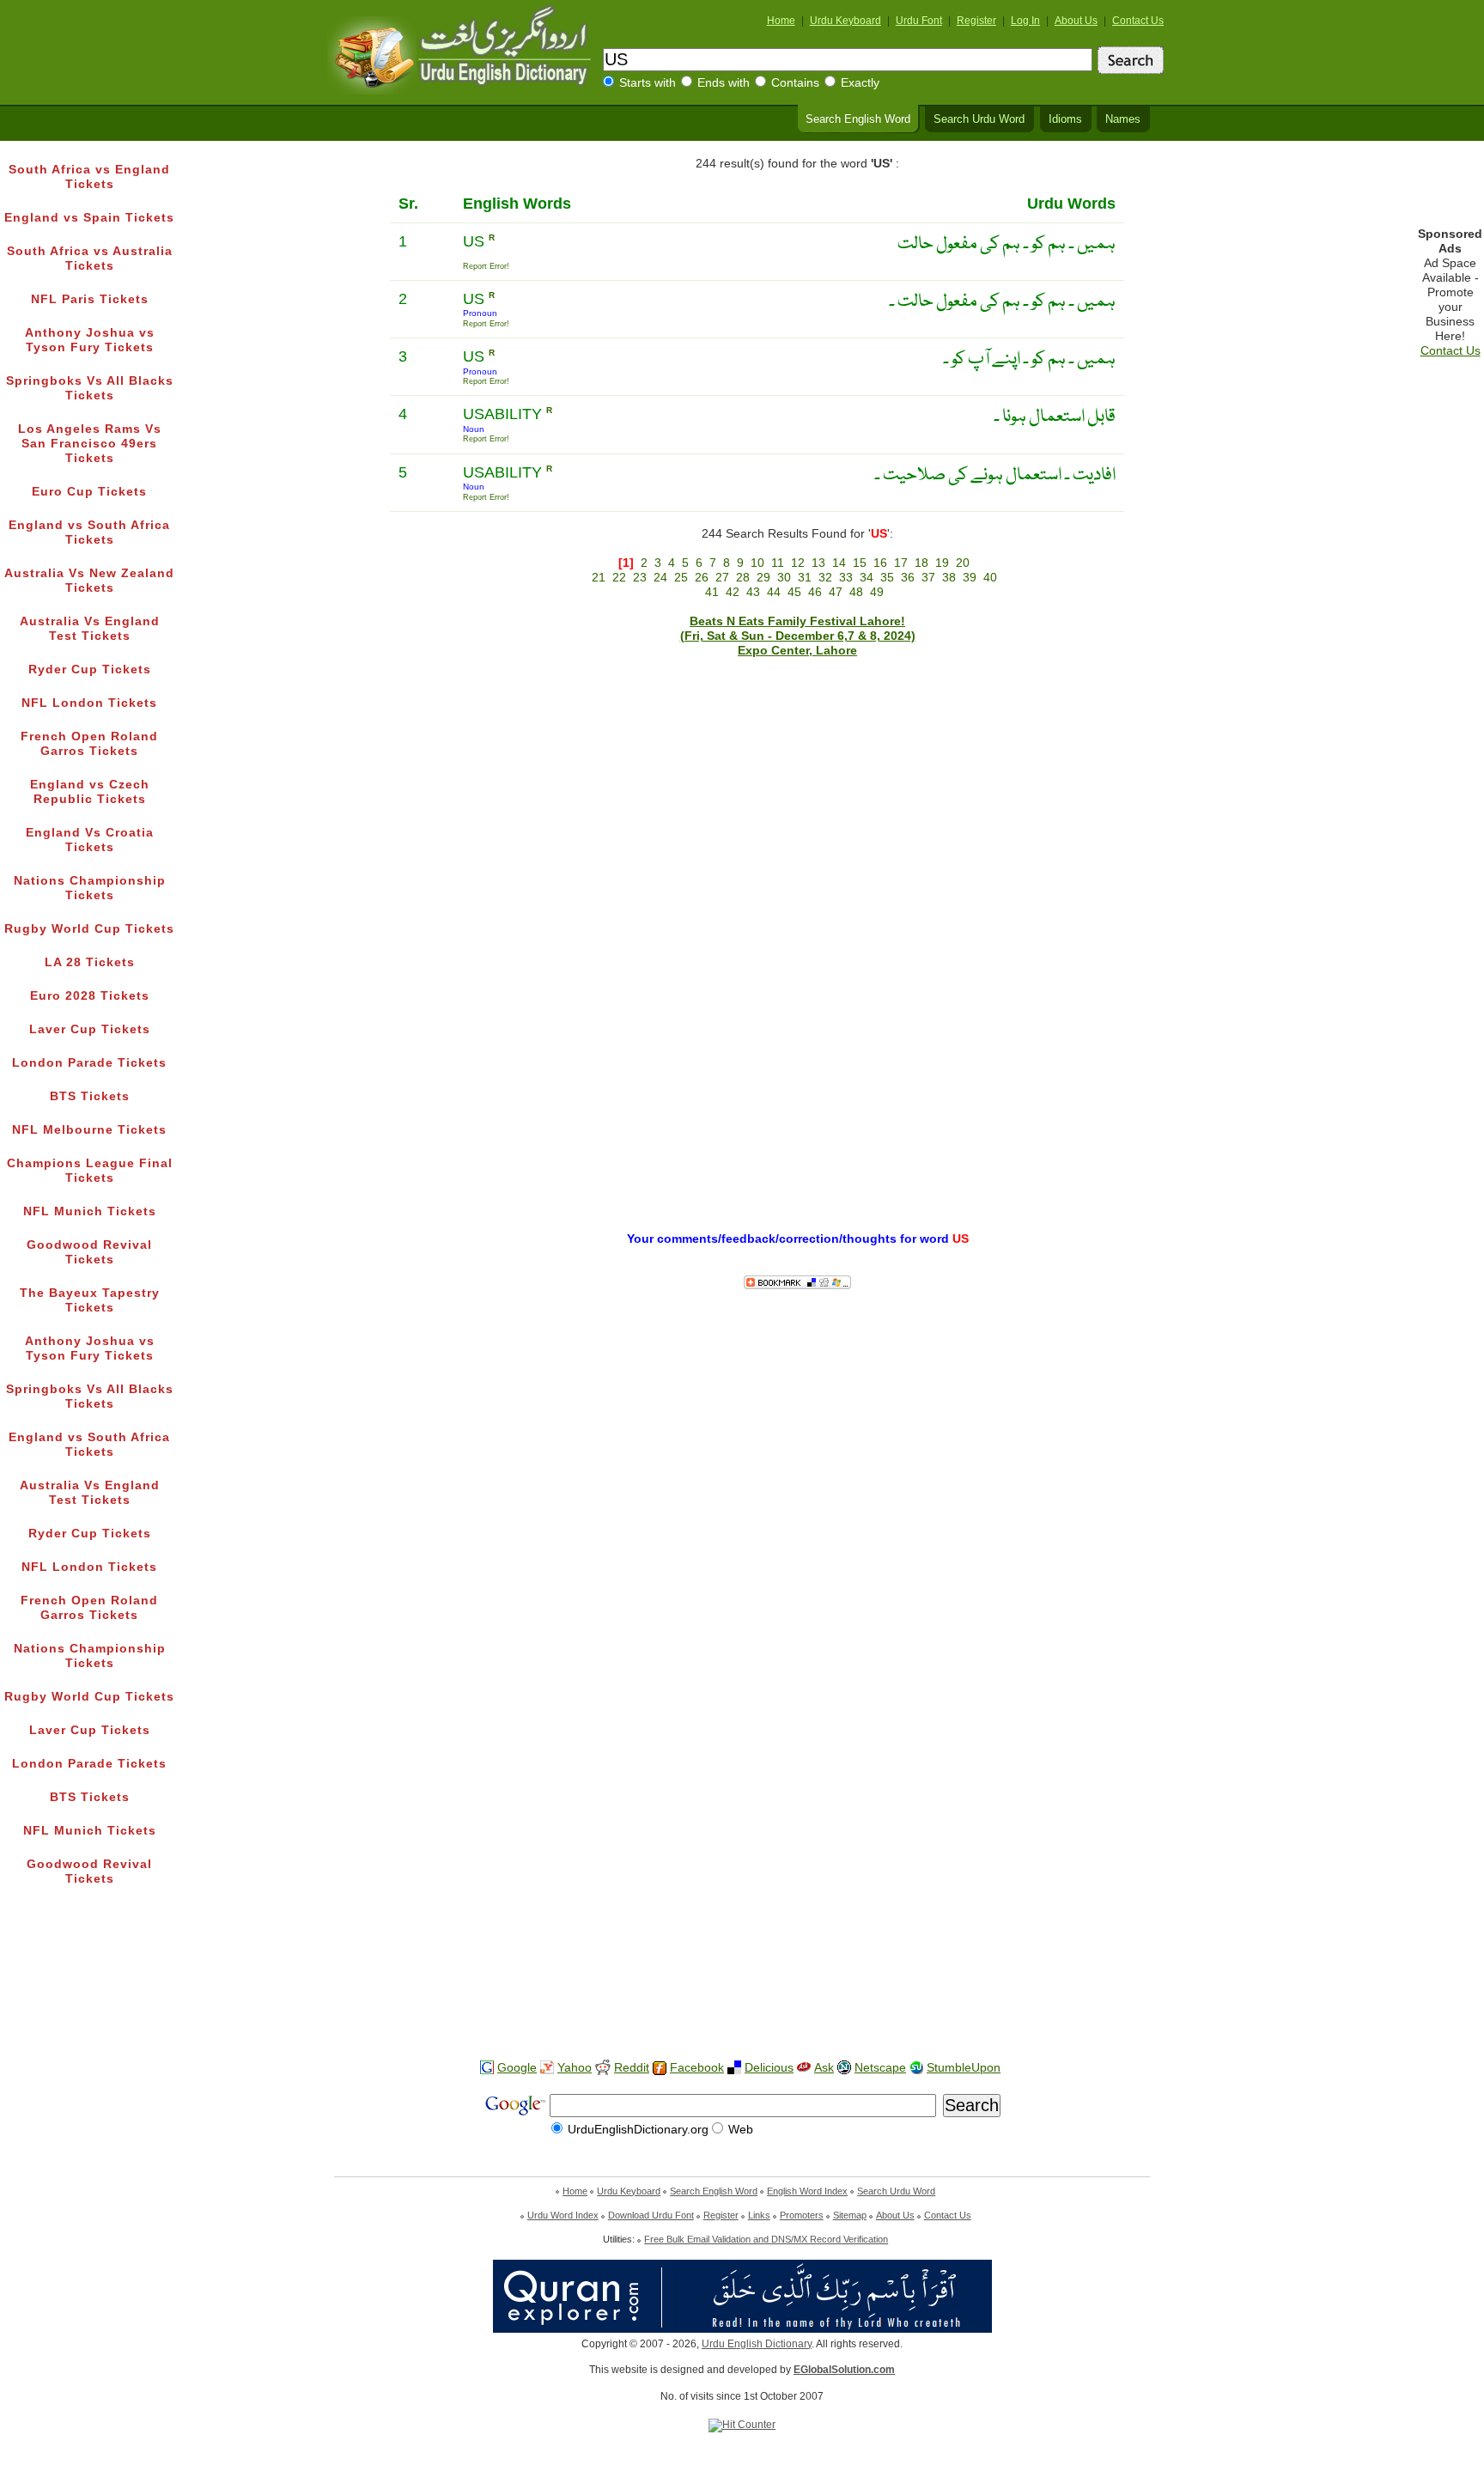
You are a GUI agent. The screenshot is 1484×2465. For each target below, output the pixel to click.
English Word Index (807, 2191)
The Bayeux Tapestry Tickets (90, 1300)
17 (901, 563)
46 (815, 592)
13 (818, 563)
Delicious (769, 2068)
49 (877, 592)
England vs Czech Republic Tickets (90, 792)
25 (681, 578)
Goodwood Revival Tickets (89, 1252)
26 (702, 578)
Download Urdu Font (651, 2215)
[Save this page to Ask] (804, 2068)
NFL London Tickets (89, 703)
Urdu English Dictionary (757, 2344)
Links (759, 2215)
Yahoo (575, 2068)
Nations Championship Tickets (90, 888)
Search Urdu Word (979, 119)
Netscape (880, 2068)
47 (836, 592)
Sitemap (850, 2215)
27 (722, 578)
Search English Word (858, 119)
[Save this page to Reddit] (603, 2069)
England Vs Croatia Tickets (90, 840)
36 (908, 578)
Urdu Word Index (563, 2215)
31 (805, 578)
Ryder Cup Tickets (90, 670)
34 (867, 578)
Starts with (648, 83)
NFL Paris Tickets (90, 299)
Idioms (1065, 119)
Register (976, 21)
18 (921, 563)
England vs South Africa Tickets (89, 533)
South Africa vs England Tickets (89, 177)
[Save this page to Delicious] (734, 2068)
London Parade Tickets (89, 1063)
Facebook (697, 2068)
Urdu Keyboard (845, 21)
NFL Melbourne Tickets (89, 1130)
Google (517, 2068)
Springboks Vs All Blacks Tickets (90, 388)
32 (825, 578)
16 (880, 563)
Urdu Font (919, 21)
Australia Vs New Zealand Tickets (89, 581)
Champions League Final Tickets (90, 1171)
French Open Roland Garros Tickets (89, 744)
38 (949, 578)
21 (599, 578)
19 (942, 563)
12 (798, 563)
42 (733, 592)
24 (660, 578)
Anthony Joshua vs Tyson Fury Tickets (90, 340)
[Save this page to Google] (487, 2068)
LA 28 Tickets (90, 962)
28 (743, 578)
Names (1123, 119)
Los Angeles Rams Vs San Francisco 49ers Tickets (90, 444)
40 (990, 578)
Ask (824, 2068)
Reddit (632, 2068)
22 (619, 578)
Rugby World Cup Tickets (89, 929)
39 (970, 578)
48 (856, 592)
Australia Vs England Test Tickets (90, 629)
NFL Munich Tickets (90, 1211)
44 (774, 592)
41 (712, 592)
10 (757, 563)
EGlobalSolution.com (844, 2370)
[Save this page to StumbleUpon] (916, 2068)
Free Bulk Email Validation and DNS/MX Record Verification (766, 2239)
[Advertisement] (742, 1992)
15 (860, 563)
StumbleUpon (964, 2068)
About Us (1076, 21)
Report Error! (486, 266)
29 (763, 578)
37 (928, 578)
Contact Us (1138, 21)
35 (887, 578)
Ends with (724, 83)
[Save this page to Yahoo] (547, 2068)
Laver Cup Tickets (90, 1029)
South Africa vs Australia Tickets (90, 259)
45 (794, 592)
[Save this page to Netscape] (844, 2068)
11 (778, 563)
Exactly (860, 83)
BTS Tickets (90, 1096)
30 (784, 578)
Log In (1025, 21)
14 (839, 563)
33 (846, 578)
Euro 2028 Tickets (90, 996)
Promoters (802, 2215)
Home (781, 21)
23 (640, 578)
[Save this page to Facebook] (660, 2069)
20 (963, 563)
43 (753, 592)
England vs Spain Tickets (89, 218)
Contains (795, 83)
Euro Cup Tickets (89, 492)
